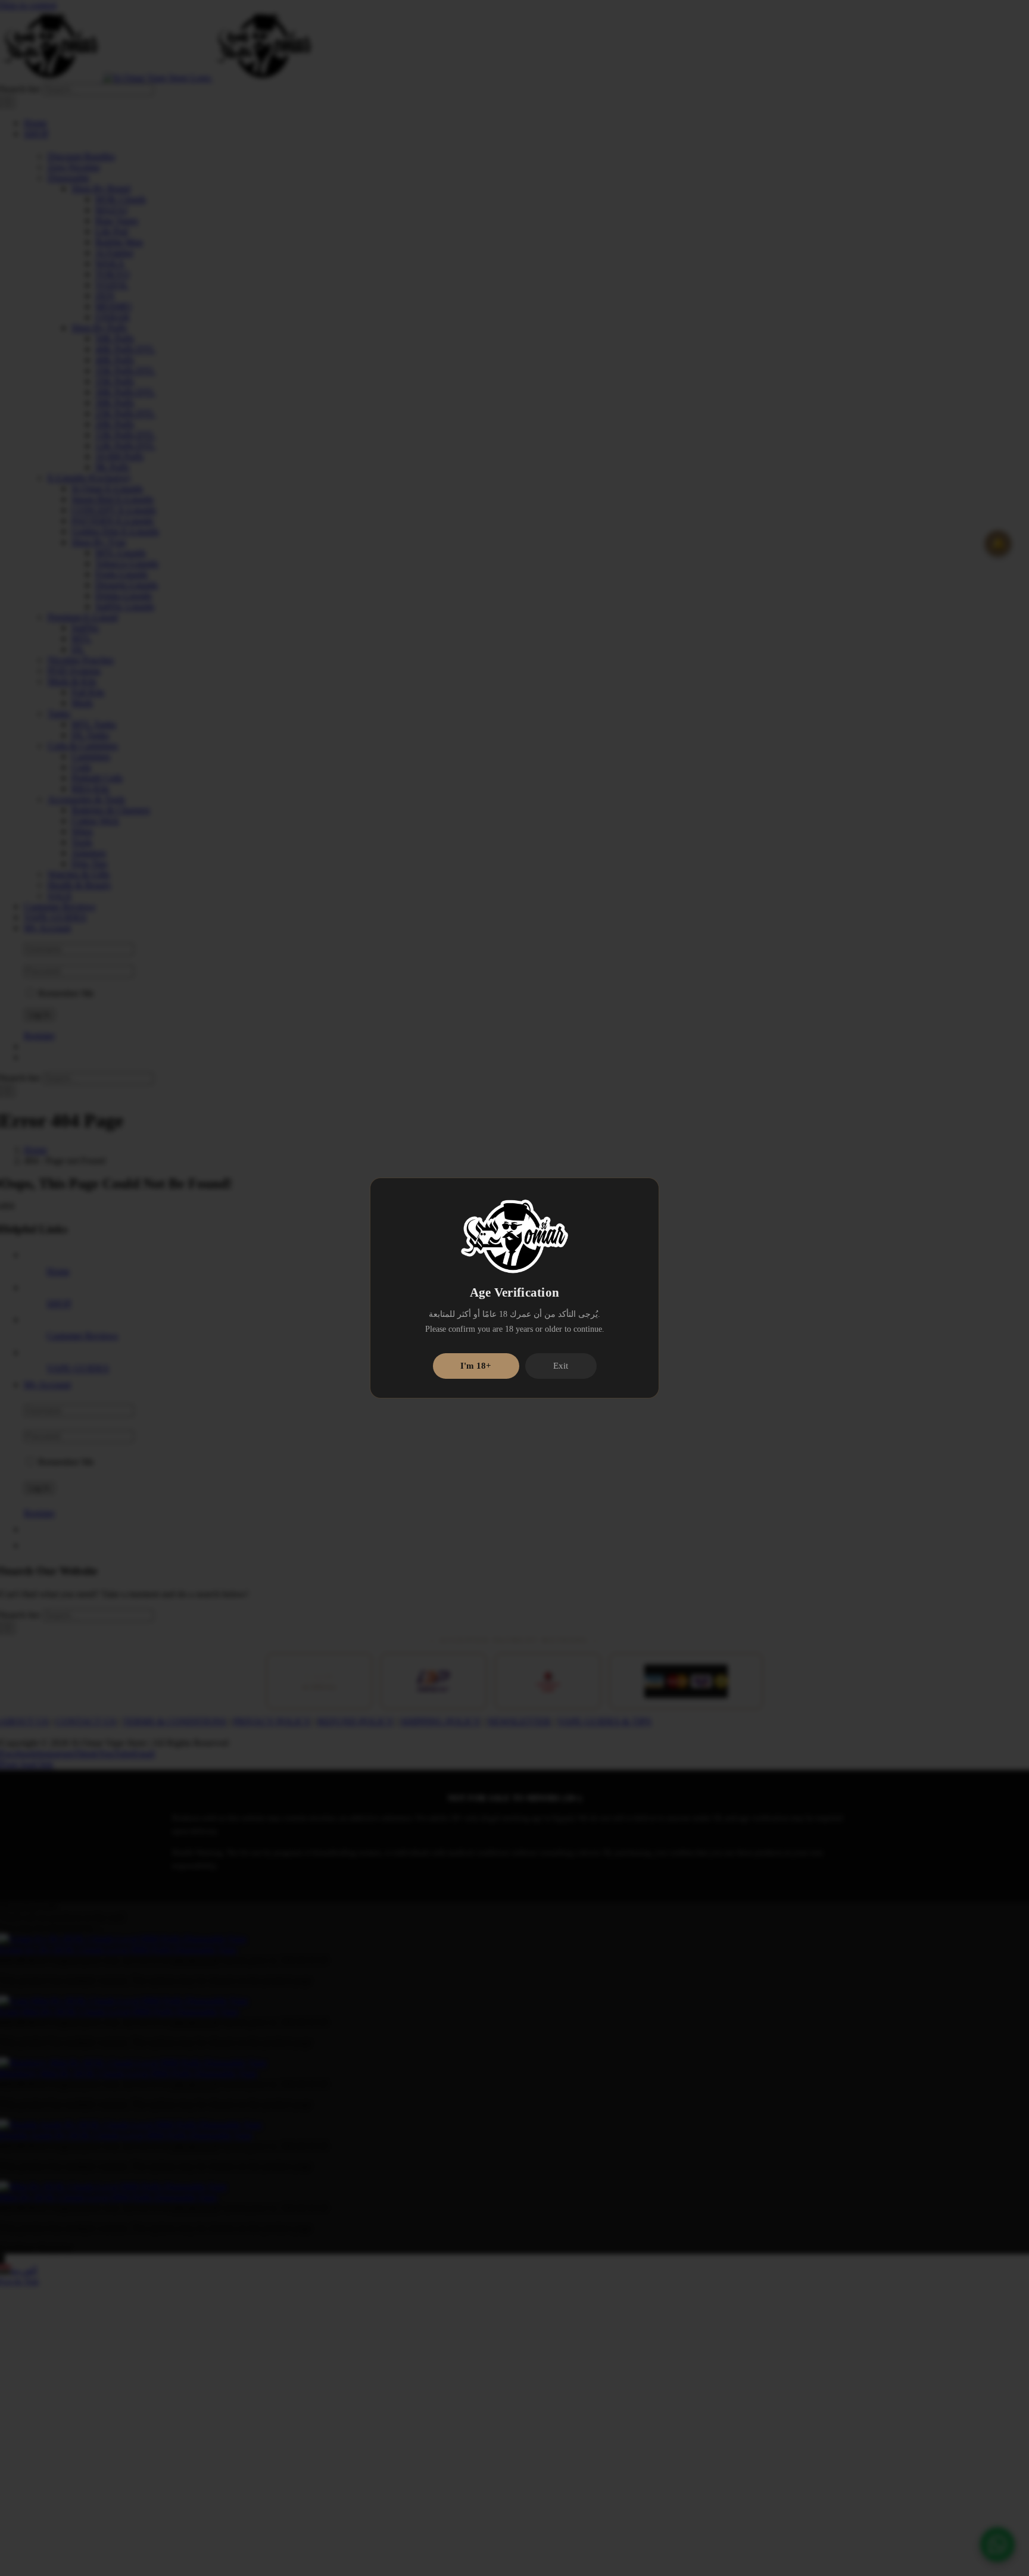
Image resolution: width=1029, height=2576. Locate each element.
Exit (561, 1366)
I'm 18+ (476, 1366)
